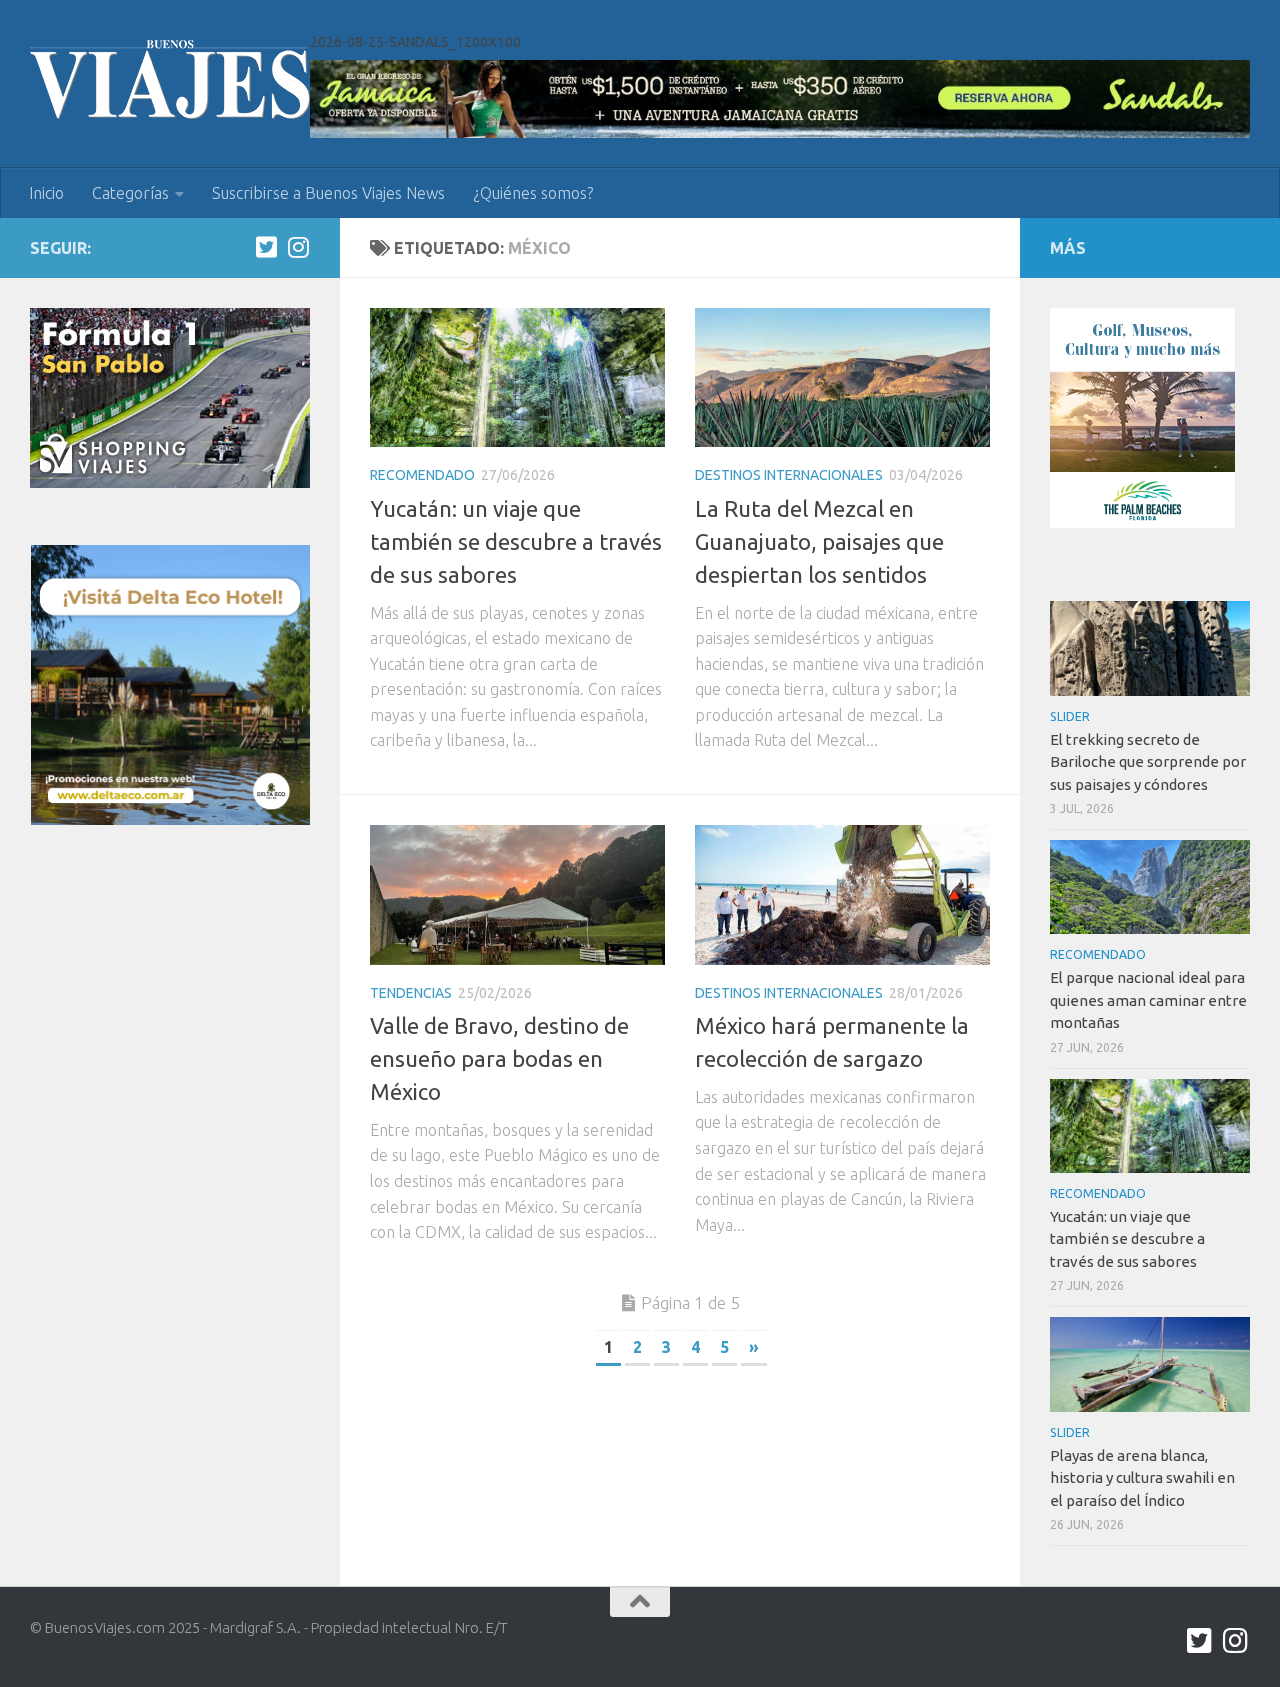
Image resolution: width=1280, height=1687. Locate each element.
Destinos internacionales (789, 475)
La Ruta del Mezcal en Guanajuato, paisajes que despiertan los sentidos (819, 541)
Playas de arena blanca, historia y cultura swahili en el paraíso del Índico (1142, 1478)
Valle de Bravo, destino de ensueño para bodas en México (499, 1058)
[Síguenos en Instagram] (298, 247)
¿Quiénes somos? (533, 193)
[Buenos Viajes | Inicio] (170, 79)
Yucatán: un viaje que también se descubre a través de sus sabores (516, 541)
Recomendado (422, 475)
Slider (1070, 716)
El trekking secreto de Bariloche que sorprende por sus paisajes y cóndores (1148, 762)
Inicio (46, 193)
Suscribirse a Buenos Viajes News (328, 193)
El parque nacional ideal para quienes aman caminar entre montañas (1148, 1000)
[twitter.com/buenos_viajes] (266, 247)
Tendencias (411, 993)
